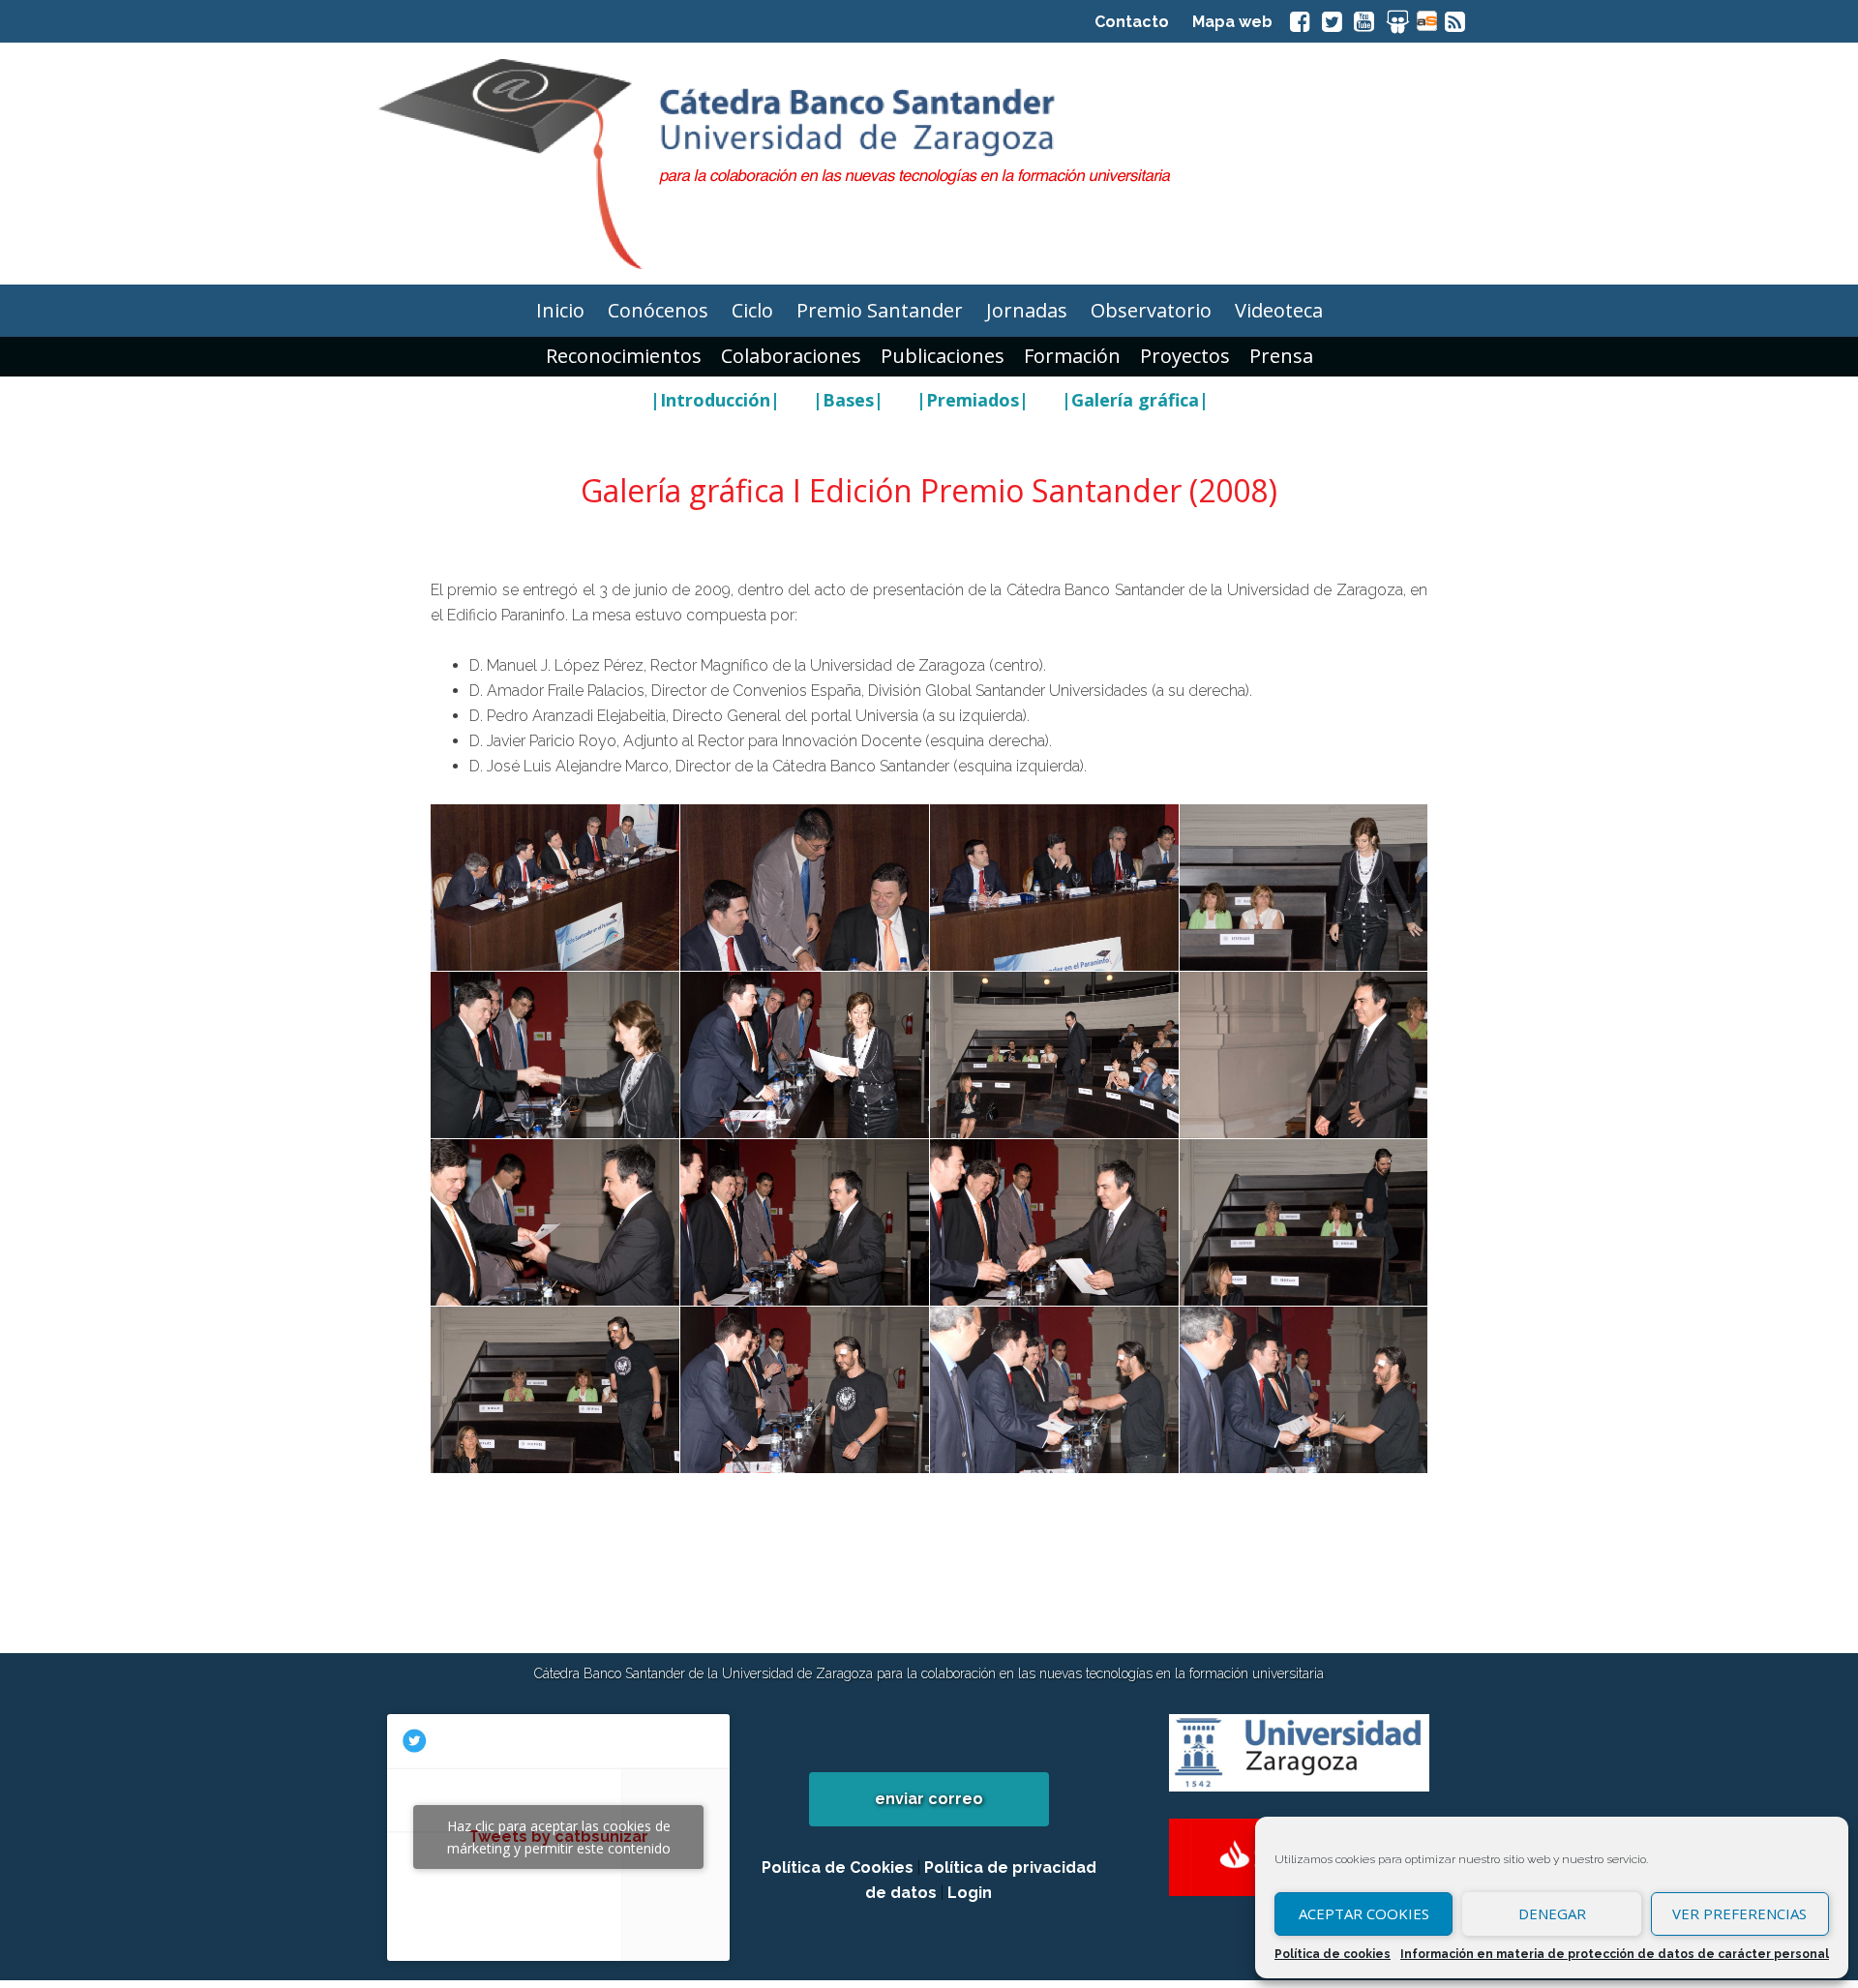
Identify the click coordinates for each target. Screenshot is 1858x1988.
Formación (1072, 356)
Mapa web (1232, 22)
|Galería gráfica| (1135, 400)
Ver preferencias (1739, 1913)
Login (970, 1893)
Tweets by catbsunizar (559, 1837)
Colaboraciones (791, 356)
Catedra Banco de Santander (929, 164)
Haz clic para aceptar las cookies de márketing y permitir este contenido (559, 1837)
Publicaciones (943, 356)
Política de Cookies (838, 1868)
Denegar (1552, 1913)
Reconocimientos (624, 356)
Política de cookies (1333, 1954)
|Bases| (848, 400)
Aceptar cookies (1364, 1913)
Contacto (1132, 22)
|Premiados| (973, 400)
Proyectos (1185, 356)
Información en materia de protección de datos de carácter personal (1615, 1954)
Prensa (1281, 356)
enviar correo (929, 1799)
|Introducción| (715, 400)
